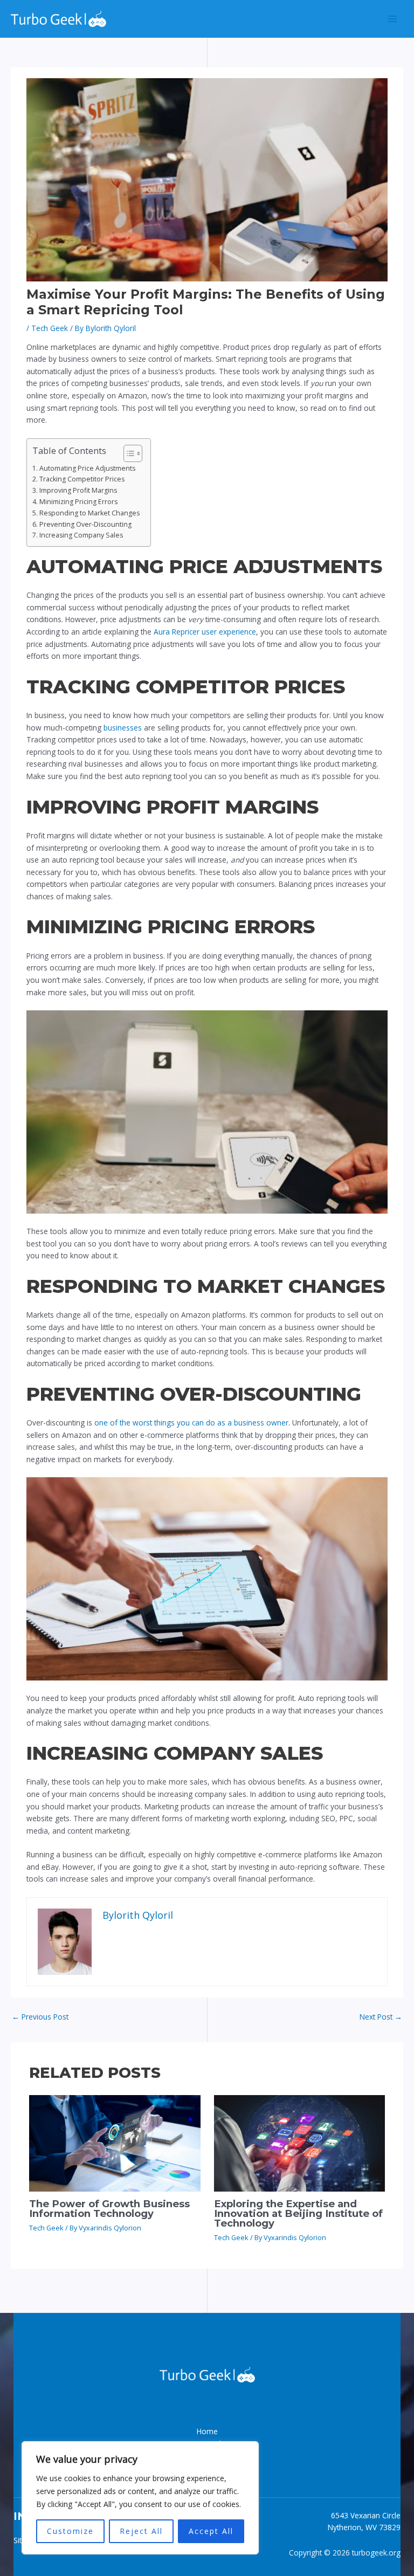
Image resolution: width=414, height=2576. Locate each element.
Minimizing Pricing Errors (78, 502)
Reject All (141, 2531)
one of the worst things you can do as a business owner (191, 1423)
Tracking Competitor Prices (82, 479)
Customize (70, 2531)
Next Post (381, 2017)
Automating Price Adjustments (87, 468)
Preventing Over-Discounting (85, 524)
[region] (140, 2498)
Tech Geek (50, 328)
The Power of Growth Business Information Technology (109, 2209)
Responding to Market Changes (89, 513)
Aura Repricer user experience (205, 632)
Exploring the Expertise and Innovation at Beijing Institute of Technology (298, 2213)
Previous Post (40, 2017)
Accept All (211, 2531)
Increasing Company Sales (81, 535)
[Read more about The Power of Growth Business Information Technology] (115, 2142)
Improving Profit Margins (78, 490)
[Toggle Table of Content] (127, 453)
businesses (123, 728)
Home (207, 2431)
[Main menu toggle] (393, 19)
